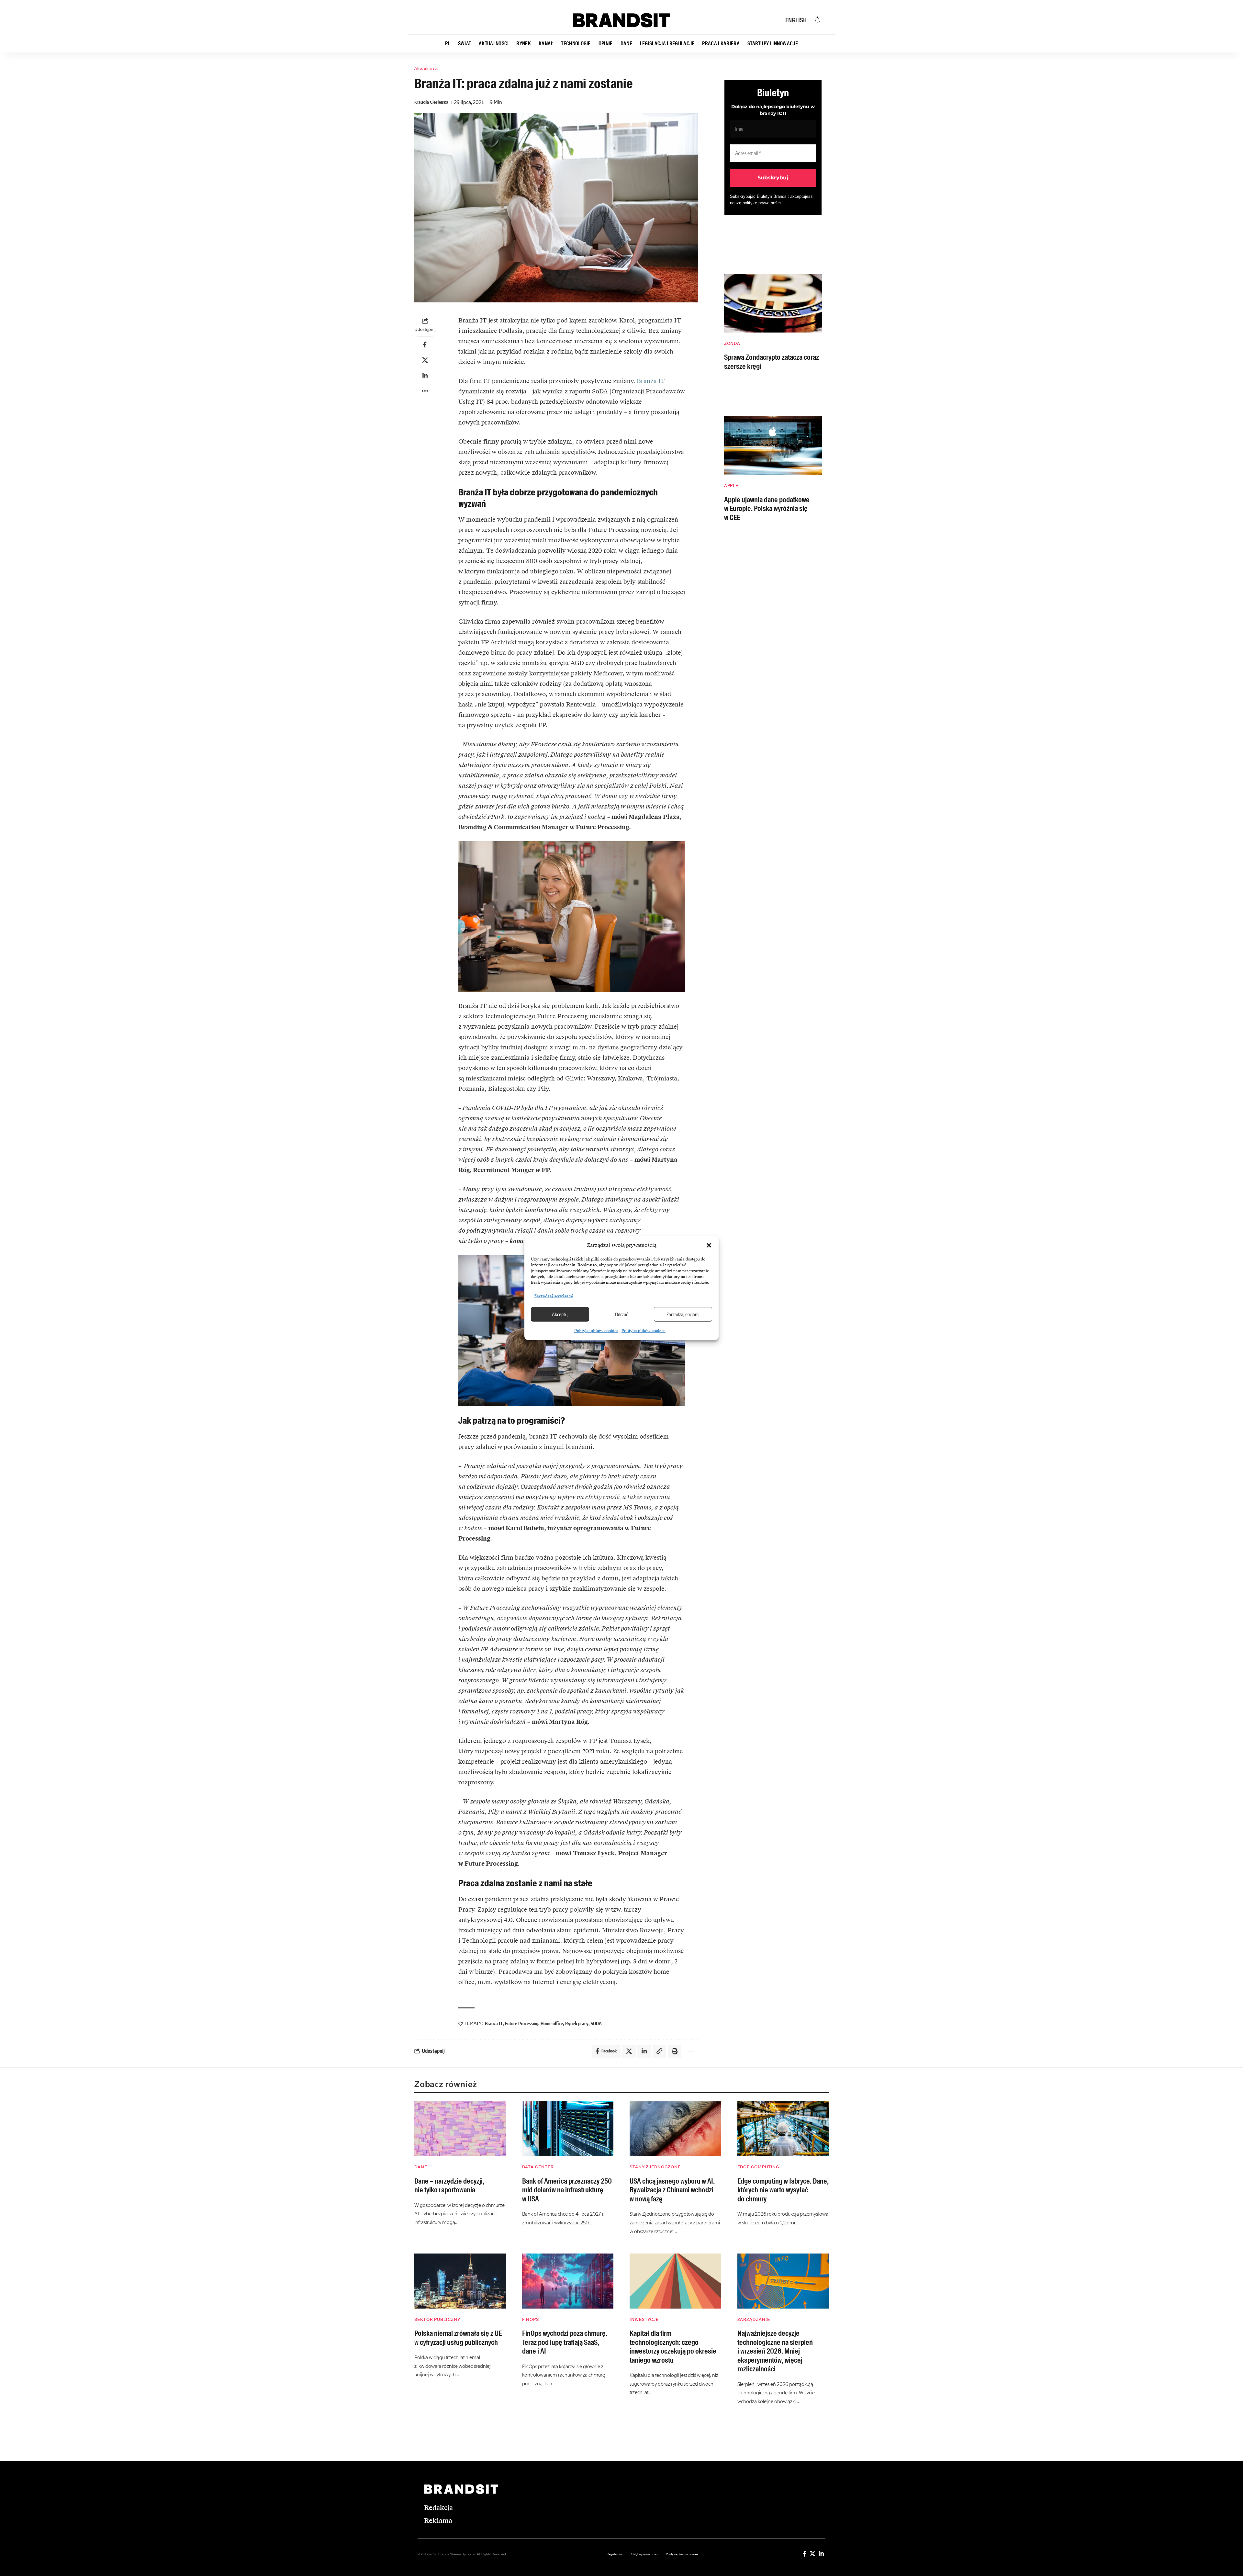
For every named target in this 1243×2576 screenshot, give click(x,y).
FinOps (531, 2319)
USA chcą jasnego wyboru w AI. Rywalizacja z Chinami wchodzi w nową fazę (672, 2190)
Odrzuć (621, 1314)
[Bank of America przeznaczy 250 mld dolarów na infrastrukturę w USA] (568, 2129)
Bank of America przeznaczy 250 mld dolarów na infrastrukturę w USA (567, 2190)
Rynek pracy (577, 2023)
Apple (731, 486)
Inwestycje (644, 2319)
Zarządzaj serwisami (554, 1296)
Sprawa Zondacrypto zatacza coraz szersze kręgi (772, 362)
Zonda (732, 343)
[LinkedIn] (821, 2554)
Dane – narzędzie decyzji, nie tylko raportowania (449, 2186)
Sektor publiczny (437, 2319)
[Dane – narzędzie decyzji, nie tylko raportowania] (460, 2129)
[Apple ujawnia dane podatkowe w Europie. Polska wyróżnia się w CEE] (773, 445)
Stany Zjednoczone (655, 2167)
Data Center (538, 2167)
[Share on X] (425, 360)
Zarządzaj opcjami (683, 1314)
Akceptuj (560, 1314)
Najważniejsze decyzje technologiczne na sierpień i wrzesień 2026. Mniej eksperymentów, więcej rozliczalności (775, 2351)
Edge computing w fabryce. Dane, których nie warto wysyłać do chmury (783, 2190)
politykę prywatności (762, 203)
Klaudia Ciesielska (431, 102)
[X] (812, 2554)
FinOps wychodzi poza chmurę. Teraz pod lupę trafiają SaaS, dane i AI (565, 2342)
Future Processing (522, 2023)
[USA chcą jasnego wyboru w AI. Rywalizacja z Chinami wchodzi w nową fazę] (675, 2129)
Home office (552, 2023)
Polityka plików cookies (596, 1330)
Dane (421, 2167)
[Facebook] (805, 2554)
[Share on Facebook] (425, 345)
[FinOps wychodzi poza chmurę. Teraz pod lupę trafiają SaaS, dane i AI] (568, 2281)
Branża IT (651, 381)
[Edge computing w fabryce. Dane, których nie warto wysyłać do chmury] (783, 2129)
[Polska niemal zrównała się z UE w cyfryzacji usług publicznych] (460, 2281)
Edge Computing (759, 2167)
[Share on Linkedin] (425, 376)
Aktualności (426, 68)
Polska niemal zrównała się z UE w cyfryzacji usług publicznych (458, 2338)
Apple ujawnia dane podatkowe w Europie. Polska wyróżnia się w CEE (767, 509)
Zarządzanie (754, 2319)
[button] (709, 1245)
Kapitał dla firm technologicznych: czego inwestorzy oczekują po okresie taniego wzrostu (673, 2347)
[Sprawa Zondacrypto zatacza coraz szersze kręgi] (773, 303)
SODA (596, 2023)
